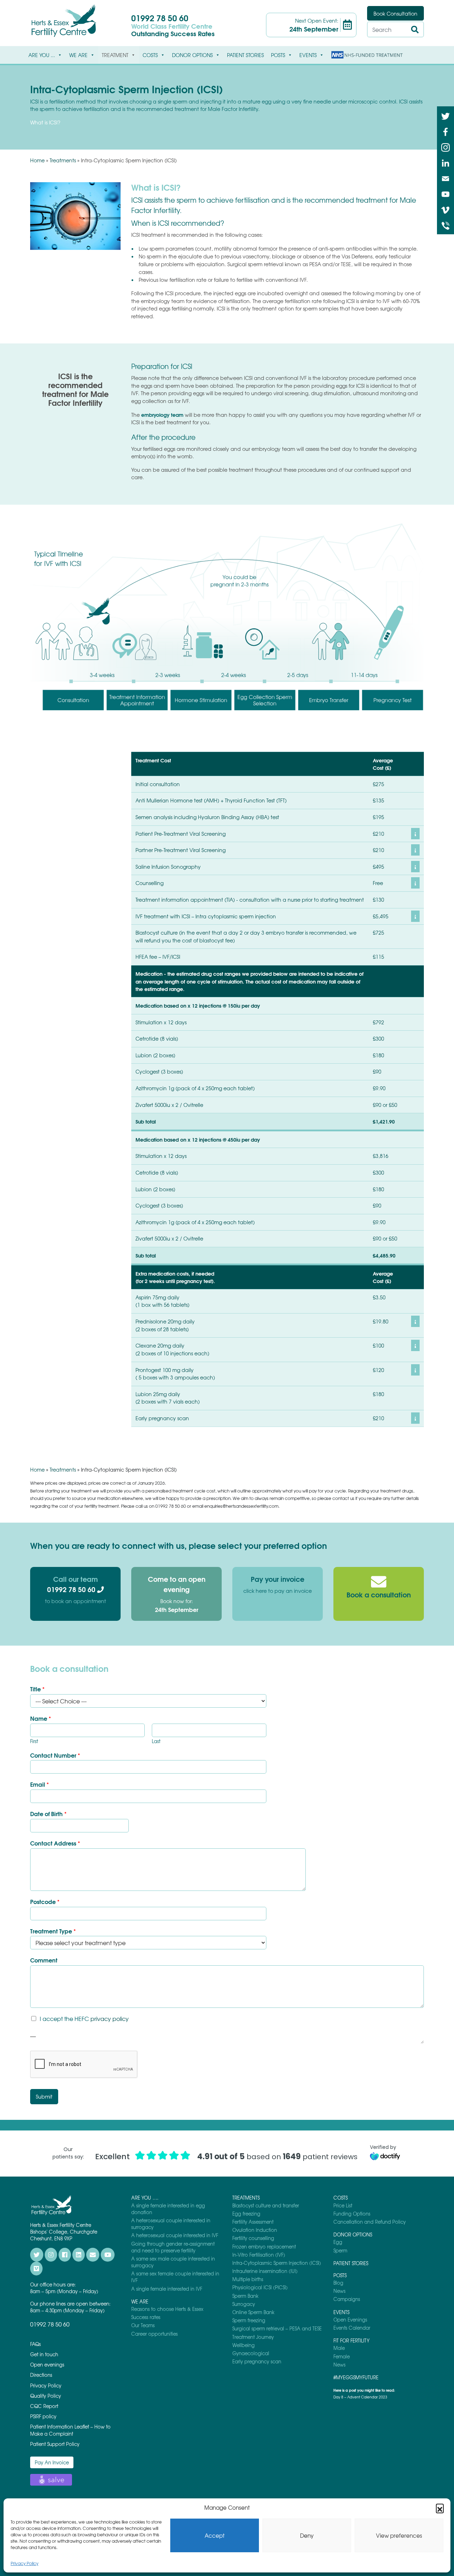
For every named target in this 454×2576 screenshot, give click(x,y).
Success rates (146, 2317)
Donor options (192, 55)
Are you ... (42, 55)
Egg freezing (246, 2214)
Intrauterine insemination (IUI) (265, 2271)
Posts (278, 55)
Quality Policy (46, 2396)
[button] (440, 2508)
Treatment (115, 55)
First (34, 1741)
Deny (307, 2536)
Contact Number (55, 1755)
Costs (150, 55)
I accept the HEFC (84, 2018)
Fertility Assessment (253, 2222)
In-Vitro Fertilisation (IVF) (259, 2255)
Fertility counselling (253, 2238)
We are (78, 55)
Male (339, 2348)
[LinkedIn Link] (445, 162)
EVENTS (308, 55)
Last (156, 1741)
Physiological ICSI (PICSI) (260, 2287)
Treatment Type (53, 1931)
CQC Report (44, 2406)
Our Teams (143, 2325)
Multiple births (248, 2279)
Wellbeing (243, 2345)
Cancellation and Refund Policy (370, 2222)
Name (41, 1718)
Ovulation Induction (255, 2230)
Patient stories (245, 55)
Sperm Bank (245, 2296)
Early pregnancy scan (257, 2361)
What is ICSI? (45, 122)
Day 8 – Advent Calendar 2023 (360, 2397)
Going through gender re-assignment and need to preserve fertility (173, 2247)
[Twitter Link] (445, 116)
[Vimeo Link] (445, 209)
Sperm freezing (249, 2320)
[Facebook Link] (445, 131)
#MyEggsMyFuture (356, 2377)
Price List (343, 2205)
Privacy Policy (24, 2563)
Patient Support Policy (55, 2444)
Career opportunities (154, 2334)
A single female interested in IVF (167, 2289)
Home (37, 160)
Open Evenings (350, 2320)
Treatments (63, 160)
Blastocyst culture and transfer (266, 2205)
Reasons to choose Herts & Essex (167, 2309)
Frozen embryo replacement (264, 2247)
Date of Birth (48, 1814)
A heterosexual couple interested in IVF (175, 2235)
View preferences (399, 2536)
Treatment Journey (253, 2337)
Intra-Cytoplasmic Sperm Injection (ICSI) (277, 2263)
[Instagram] (445, 147)
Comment (44, 1960)
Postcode (45, 1902)
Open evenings (47, 2365)
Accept (215, 2536)
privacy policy (110, 2018)
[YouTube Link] (445, 194)
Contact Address (55, 1843)
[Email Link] (445, 178)
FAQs (35, 2344)
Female (342, 2356)
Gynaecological (251, 2353)
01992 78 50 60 (160, 18)
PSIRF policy (43, 2416)
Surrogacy (244, 2304)
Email (40, 1784)
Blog (338, 2283)
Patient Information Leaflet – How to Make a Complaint (70, 2430)
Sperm (340, 2250)
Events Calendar (352, 2328)
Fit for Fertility (351, 2340)
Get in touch (44, 2354)
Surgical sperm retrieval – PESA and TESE (277, 2328)
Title (37, 1689)
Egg (338, 2242)
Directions (41, 2375)
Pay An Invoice (52, 2462)
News (339, 2291)
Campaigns (347, 2299)
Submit (44, 2096)
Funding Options (352, 2214)
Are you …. (145, 2198)
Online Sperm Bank (253, 2312)
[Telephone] (445, 225)
